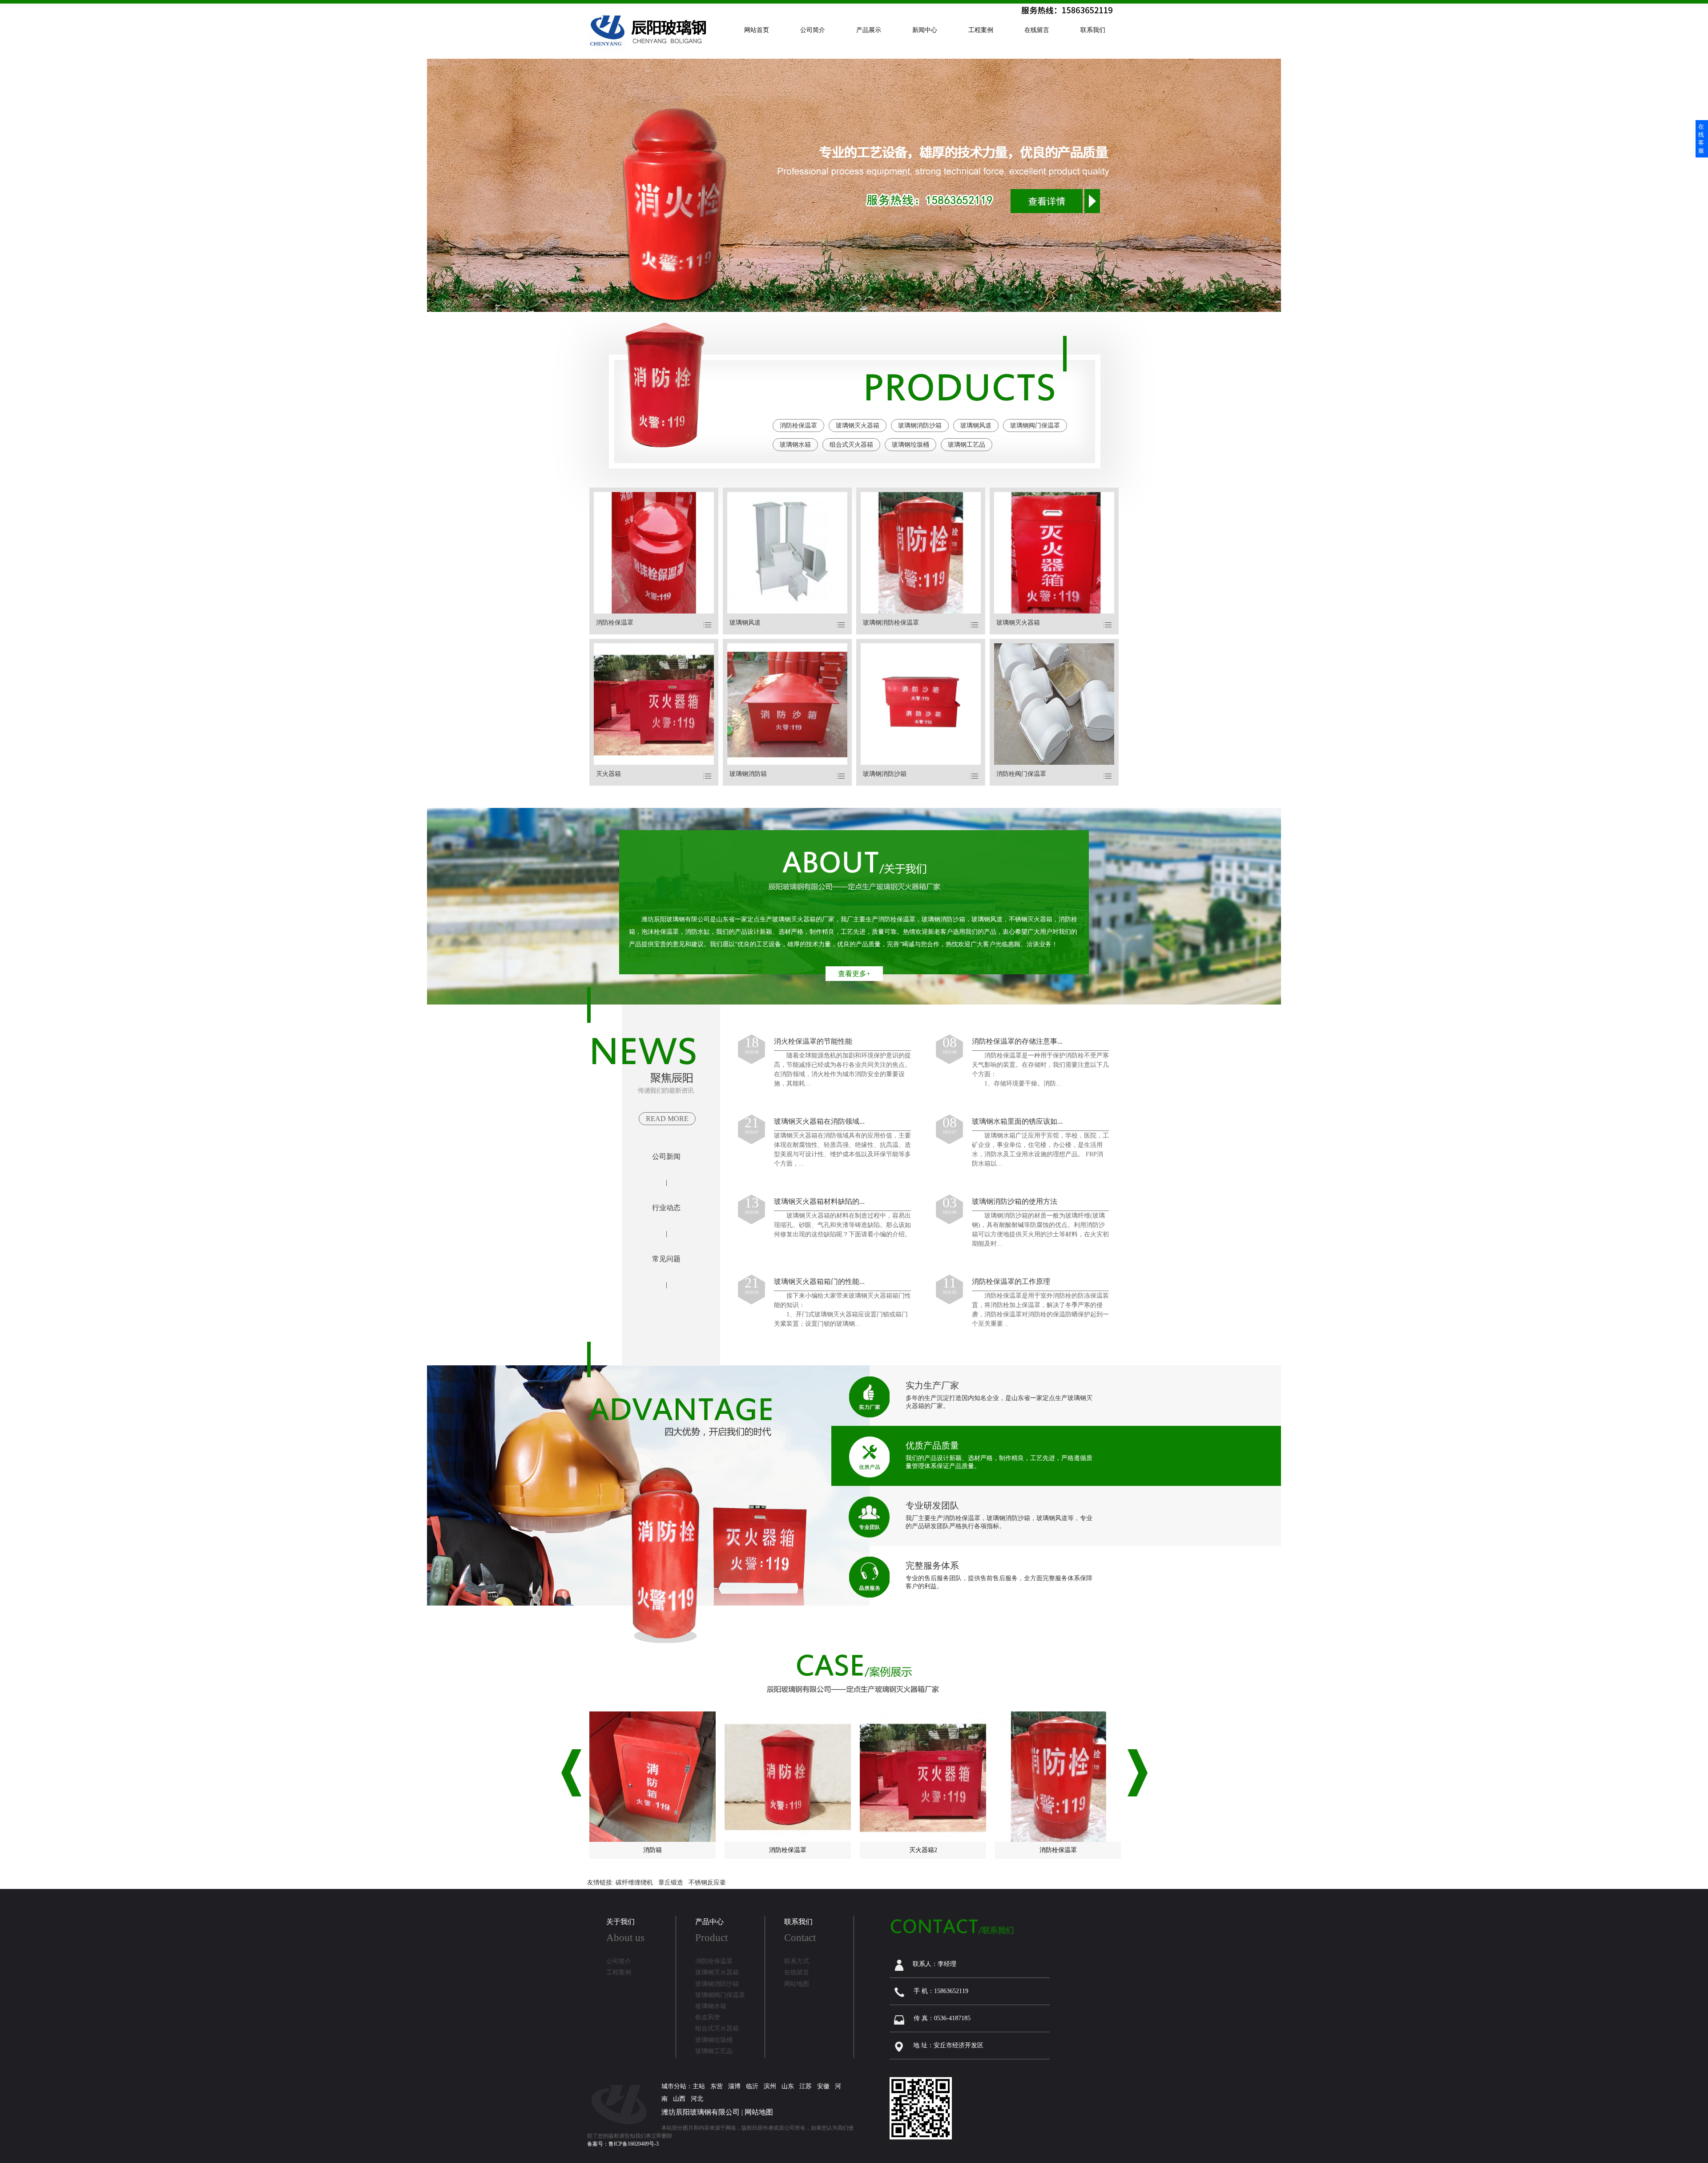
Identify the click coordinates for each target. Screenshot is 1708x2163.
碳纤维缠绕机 (634, 1883)
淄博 (734, 2086)
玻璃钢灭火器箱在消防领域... (819, 1121)
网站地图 (759, 2112)
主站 (699, 2086)
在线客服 (1701, 139)
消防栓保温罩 (798, 426)
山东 (788, 2086)
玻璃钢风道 (976, 426)
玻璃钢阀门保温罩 (1035, 426)
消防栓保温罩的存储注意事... (1017, 1041)
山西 (679, 2099)
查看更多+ (854, 974)
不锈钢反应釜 (707, 1883)
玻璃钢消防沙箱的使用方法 (1015, 1201)
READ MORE (667, 1119)
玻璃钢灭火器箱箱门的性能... (819, 1281)
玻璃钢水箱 (795, 445)
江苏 (806, 2086)
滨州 (770, 2086)
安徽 (823, 2086)
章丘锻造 (671, 1883)
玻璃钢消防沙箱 (920, 426)
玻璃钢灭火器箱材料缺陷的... (819, 1201)
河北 (697, 2099)
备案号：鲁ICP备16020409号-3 (623, 2144)
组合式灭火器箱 (851, 445)
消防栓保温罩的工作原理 (1011, 1281)
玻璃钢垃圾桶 (910, 445)
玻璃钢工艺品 (967, 445)
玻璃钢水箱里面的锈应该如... (1017, 1121)
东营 (717, 2086)
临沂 (752, 2086)
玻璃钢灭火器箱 (858, 426)
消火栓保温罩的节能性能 (813, 1041)
